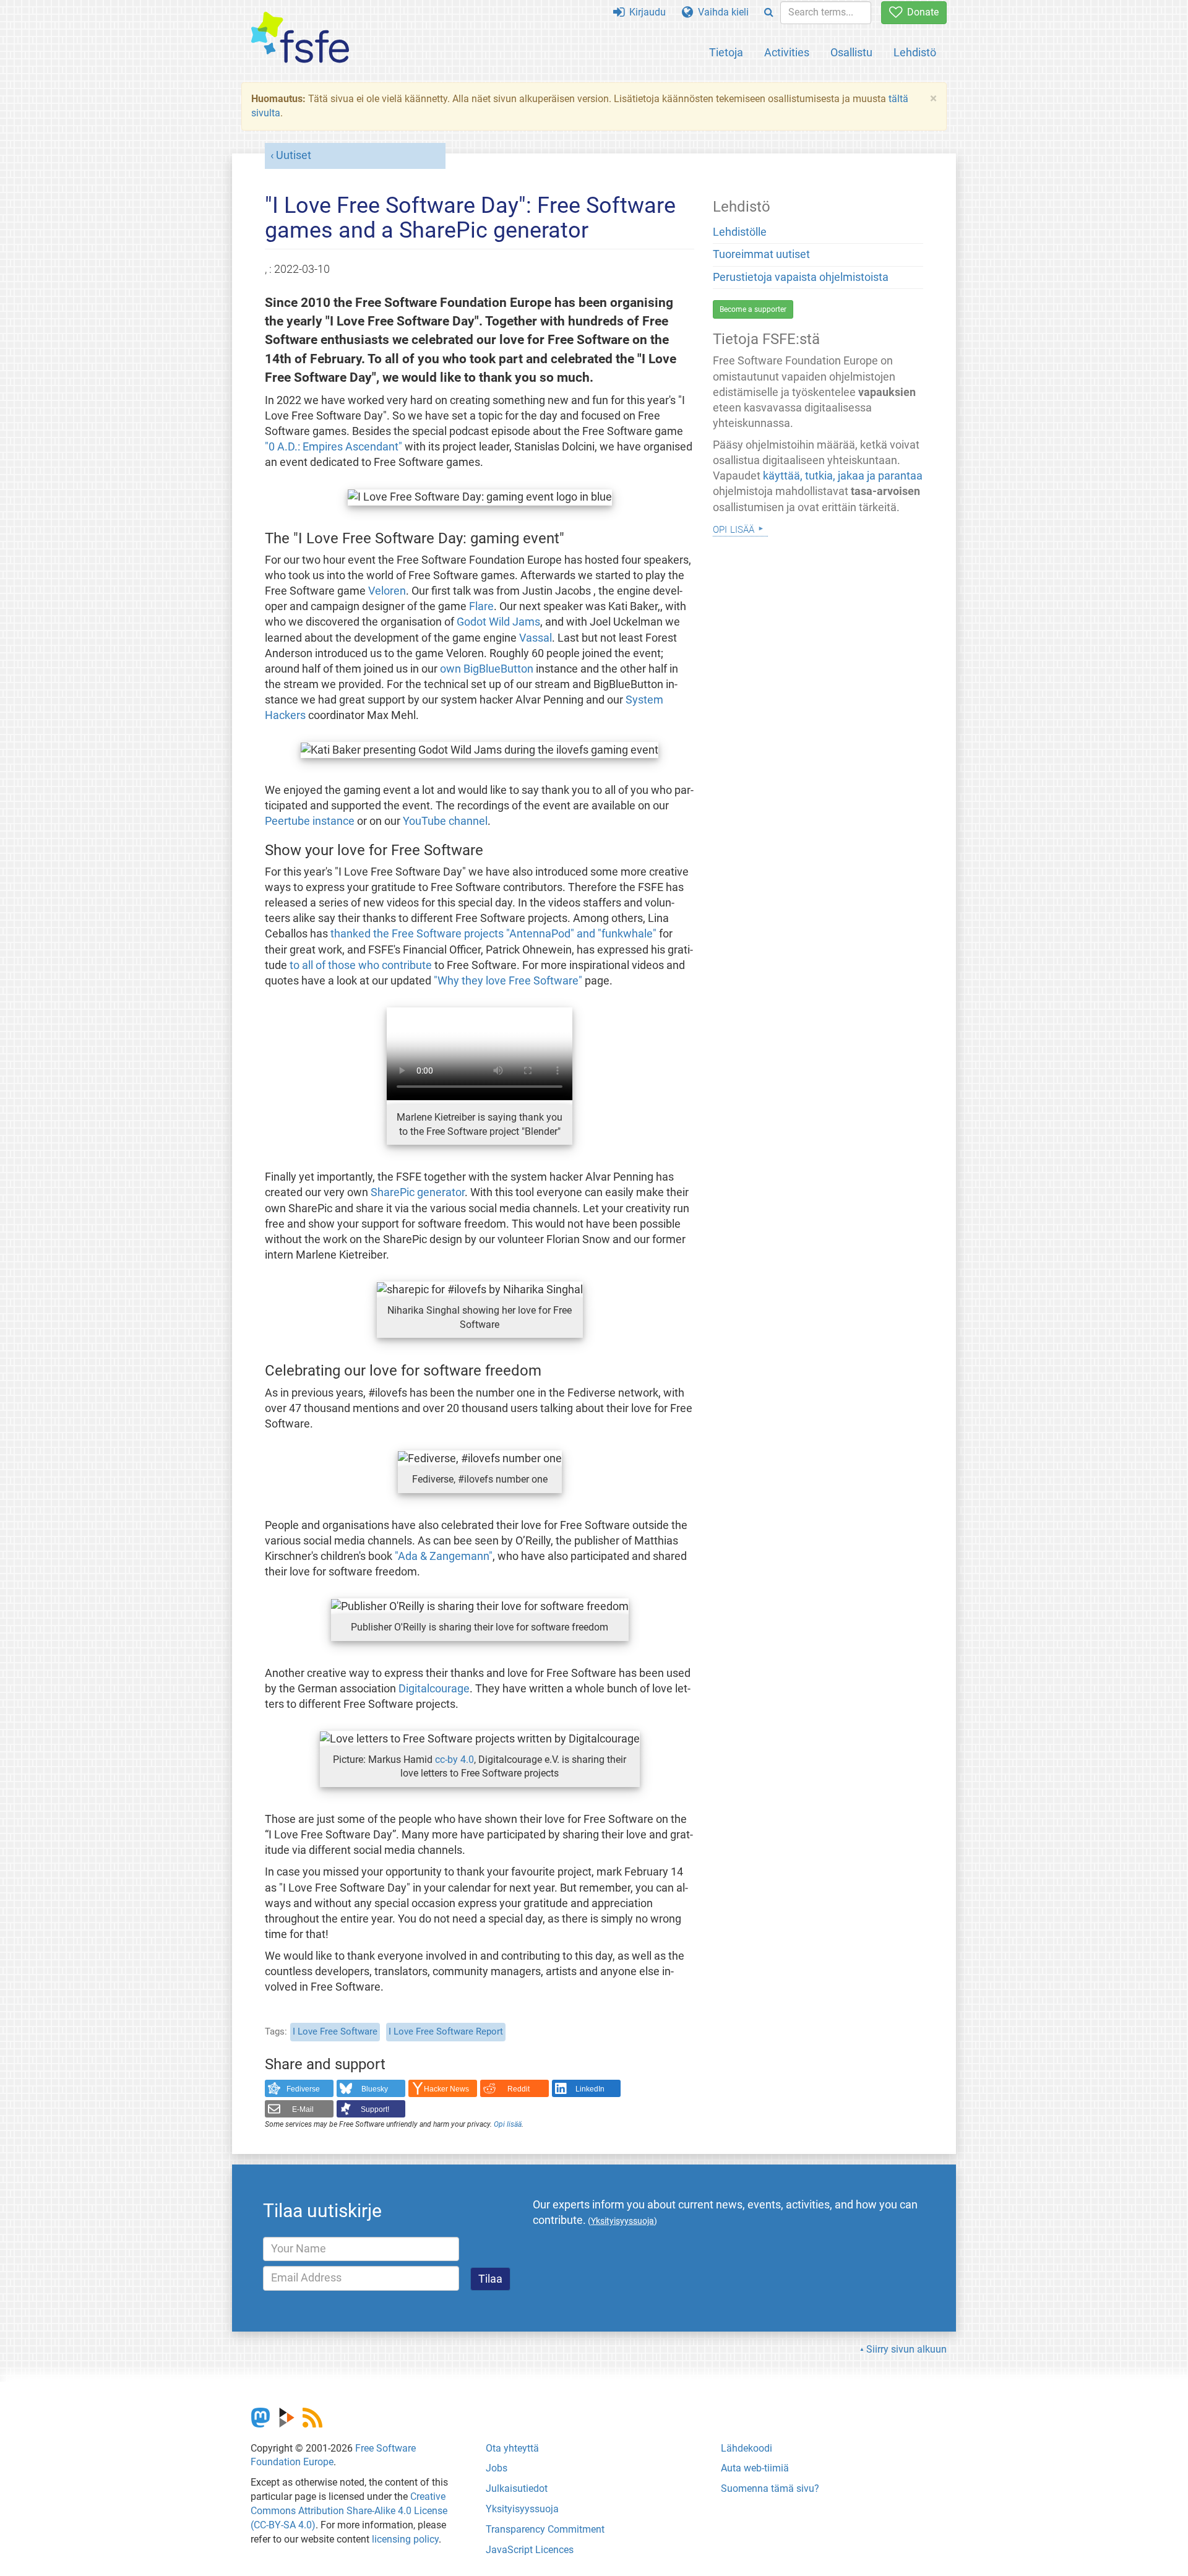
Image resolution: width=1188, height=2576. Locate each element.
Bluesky (375, 2089)
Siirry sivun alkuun (906, 2349)
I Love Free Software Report (446, 2031)
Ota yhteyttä (512, 2448)
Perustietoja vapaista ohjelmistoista (801, 277)
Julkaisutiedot (517, 2488)
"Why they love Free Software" (508, 981)
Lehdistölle (740, 232)
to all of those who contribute (361, 965)
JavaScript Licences (530, 2550)
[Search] (769, 13)
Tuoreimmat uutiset (761, 254)
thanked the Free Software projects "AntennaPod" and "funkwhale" (493, 934)
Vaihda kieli (721, 12)
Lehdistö (915, 52)
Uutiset (294, 155)
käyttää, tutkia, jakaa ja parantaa (843, 476)
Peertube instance (310, 821)
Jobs (497, 2468)
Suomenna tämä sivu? (770, 2488)
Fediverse (303, 2089)
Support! (375, 2109)
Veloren (387, 591)
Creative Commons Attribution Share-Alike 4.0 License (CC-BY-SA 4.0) (349, 2511)
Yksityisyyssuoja (522, 2509)
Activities (787, 52)
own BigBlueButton (487, 669)
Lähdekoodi (747, 2448)
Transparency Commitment (545, 2529)
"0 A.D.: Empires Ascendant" (334, 447)
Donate (920, 12)
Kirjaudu (645, 12)
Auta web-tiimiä (755, 2468)
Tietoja (726, 52)
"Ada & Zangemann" (444, 1556)
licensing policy (405, 2539)
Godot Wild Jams (498, 622)
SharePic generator (418, 1192)
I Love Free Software (335, 2031)
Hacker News (446, 2089)
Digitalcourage (434, 1689)
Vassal (536, 638)
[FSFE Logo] (300, 38)
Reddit (519, 2089)
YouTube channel (445, 821)
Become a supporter (753, 309)
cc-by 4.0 (454, 1760)
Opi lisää (508, 2124)
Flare (481, 606)
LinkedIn (590, 2089)
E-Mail (303, 2109)
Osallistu (851, 52)
